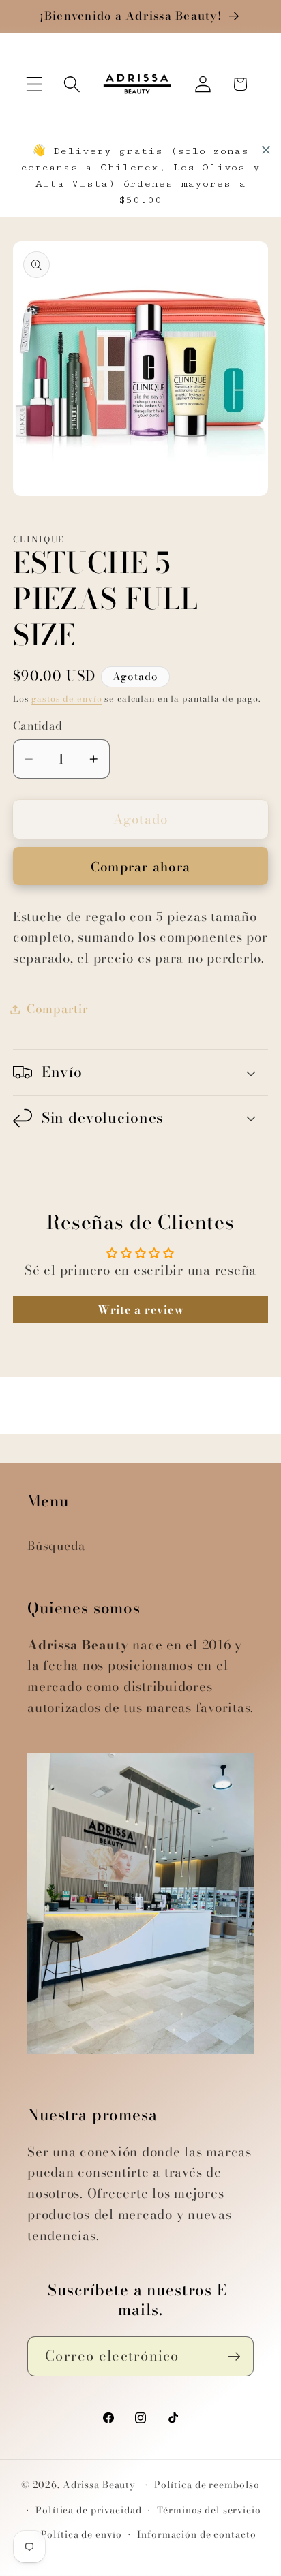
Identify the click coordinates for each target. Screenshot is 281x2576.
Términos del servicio (209, 2510)
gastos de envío (66, 699)
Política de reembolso (207, 2485)
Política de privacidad (88, 2510)
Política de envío (82, 2535)
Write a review (141, 1309)
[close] (266, 150)
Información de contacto (196, 2535)
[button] (34, 84)
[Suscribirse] (234, 2356)
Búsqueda (56, 1546)
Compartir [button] (58, 1009)
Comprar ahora (140, 867)
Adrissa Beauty (99, 2485)
